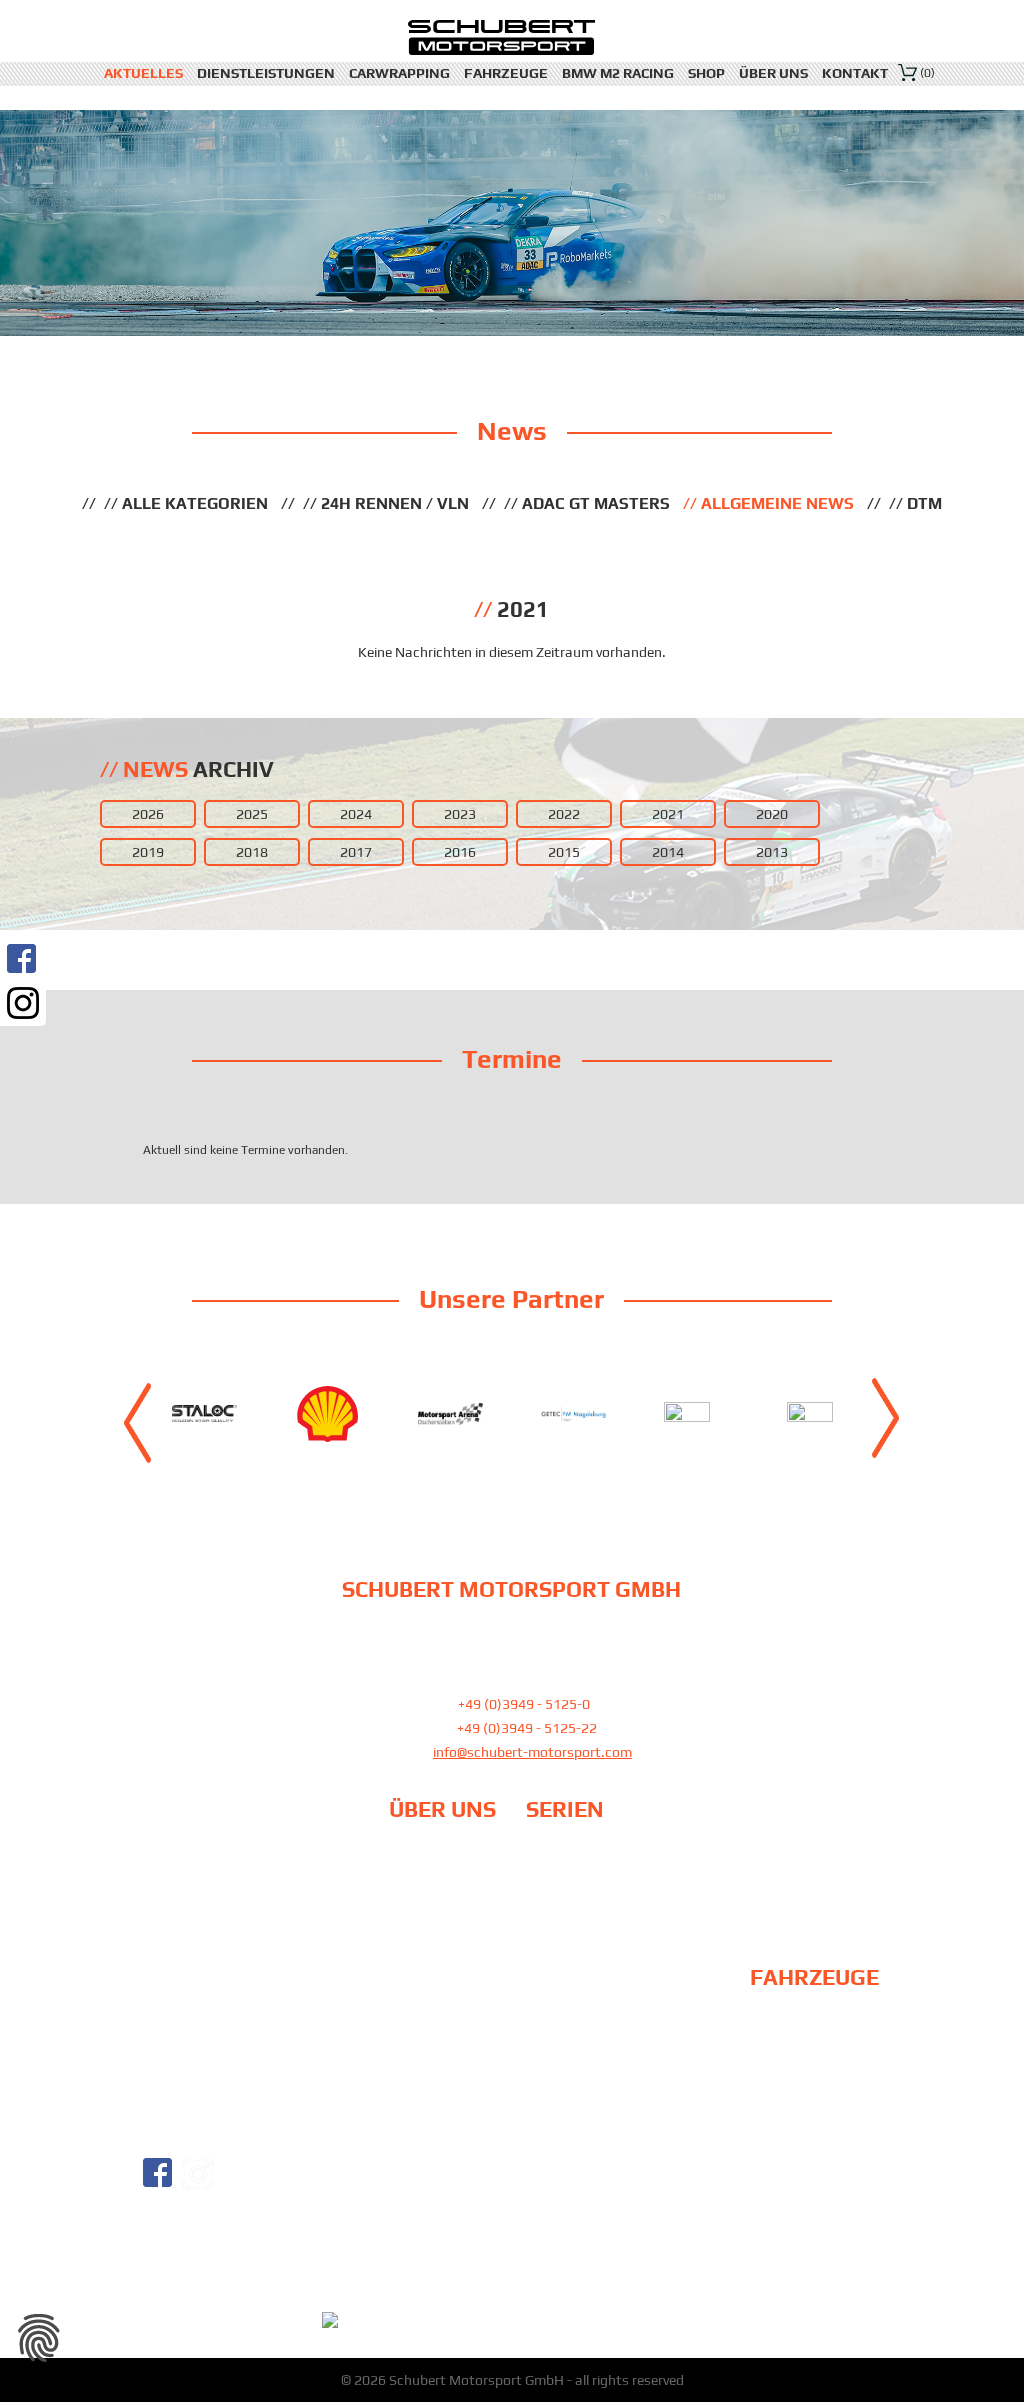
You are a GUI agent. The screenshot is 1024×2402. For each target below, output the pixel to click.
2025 (252, 814)
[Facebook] (23, 958)
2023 (460, 814)
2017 (356, 852)
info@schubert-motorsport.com (532, 1752)
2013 (772, 852)
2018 (252, 852)
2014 (668, 852)
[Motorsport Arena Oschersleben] (450, 1414)
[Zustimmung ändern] (39, 2338)
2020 (772, 814)
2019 (148, 852)
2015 (564, 852)
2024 (356, 814)
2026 (148, 814)
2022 (564, 814)
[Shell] (327, 1414)
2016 (460, 852)
